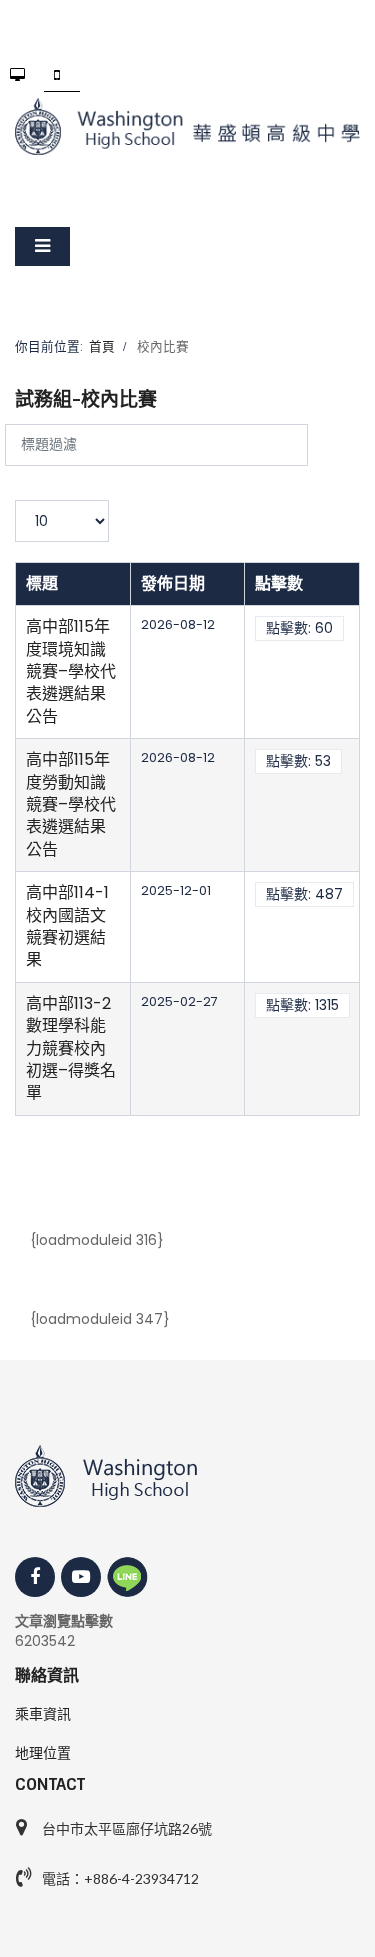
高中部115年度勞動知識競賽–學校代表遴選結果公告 (71, 804)
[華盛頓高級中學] (187, 126)
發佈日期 (173, 583)
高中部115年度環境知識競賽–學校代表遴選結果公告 (71, 671)
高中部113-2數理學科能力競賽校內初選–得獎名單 (71, 1048)
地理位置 (43, 1753)
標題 (42, 583)
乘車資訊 (43, 1714)
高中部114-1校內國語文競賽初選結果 (67, 926)
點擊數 (279, 583)
